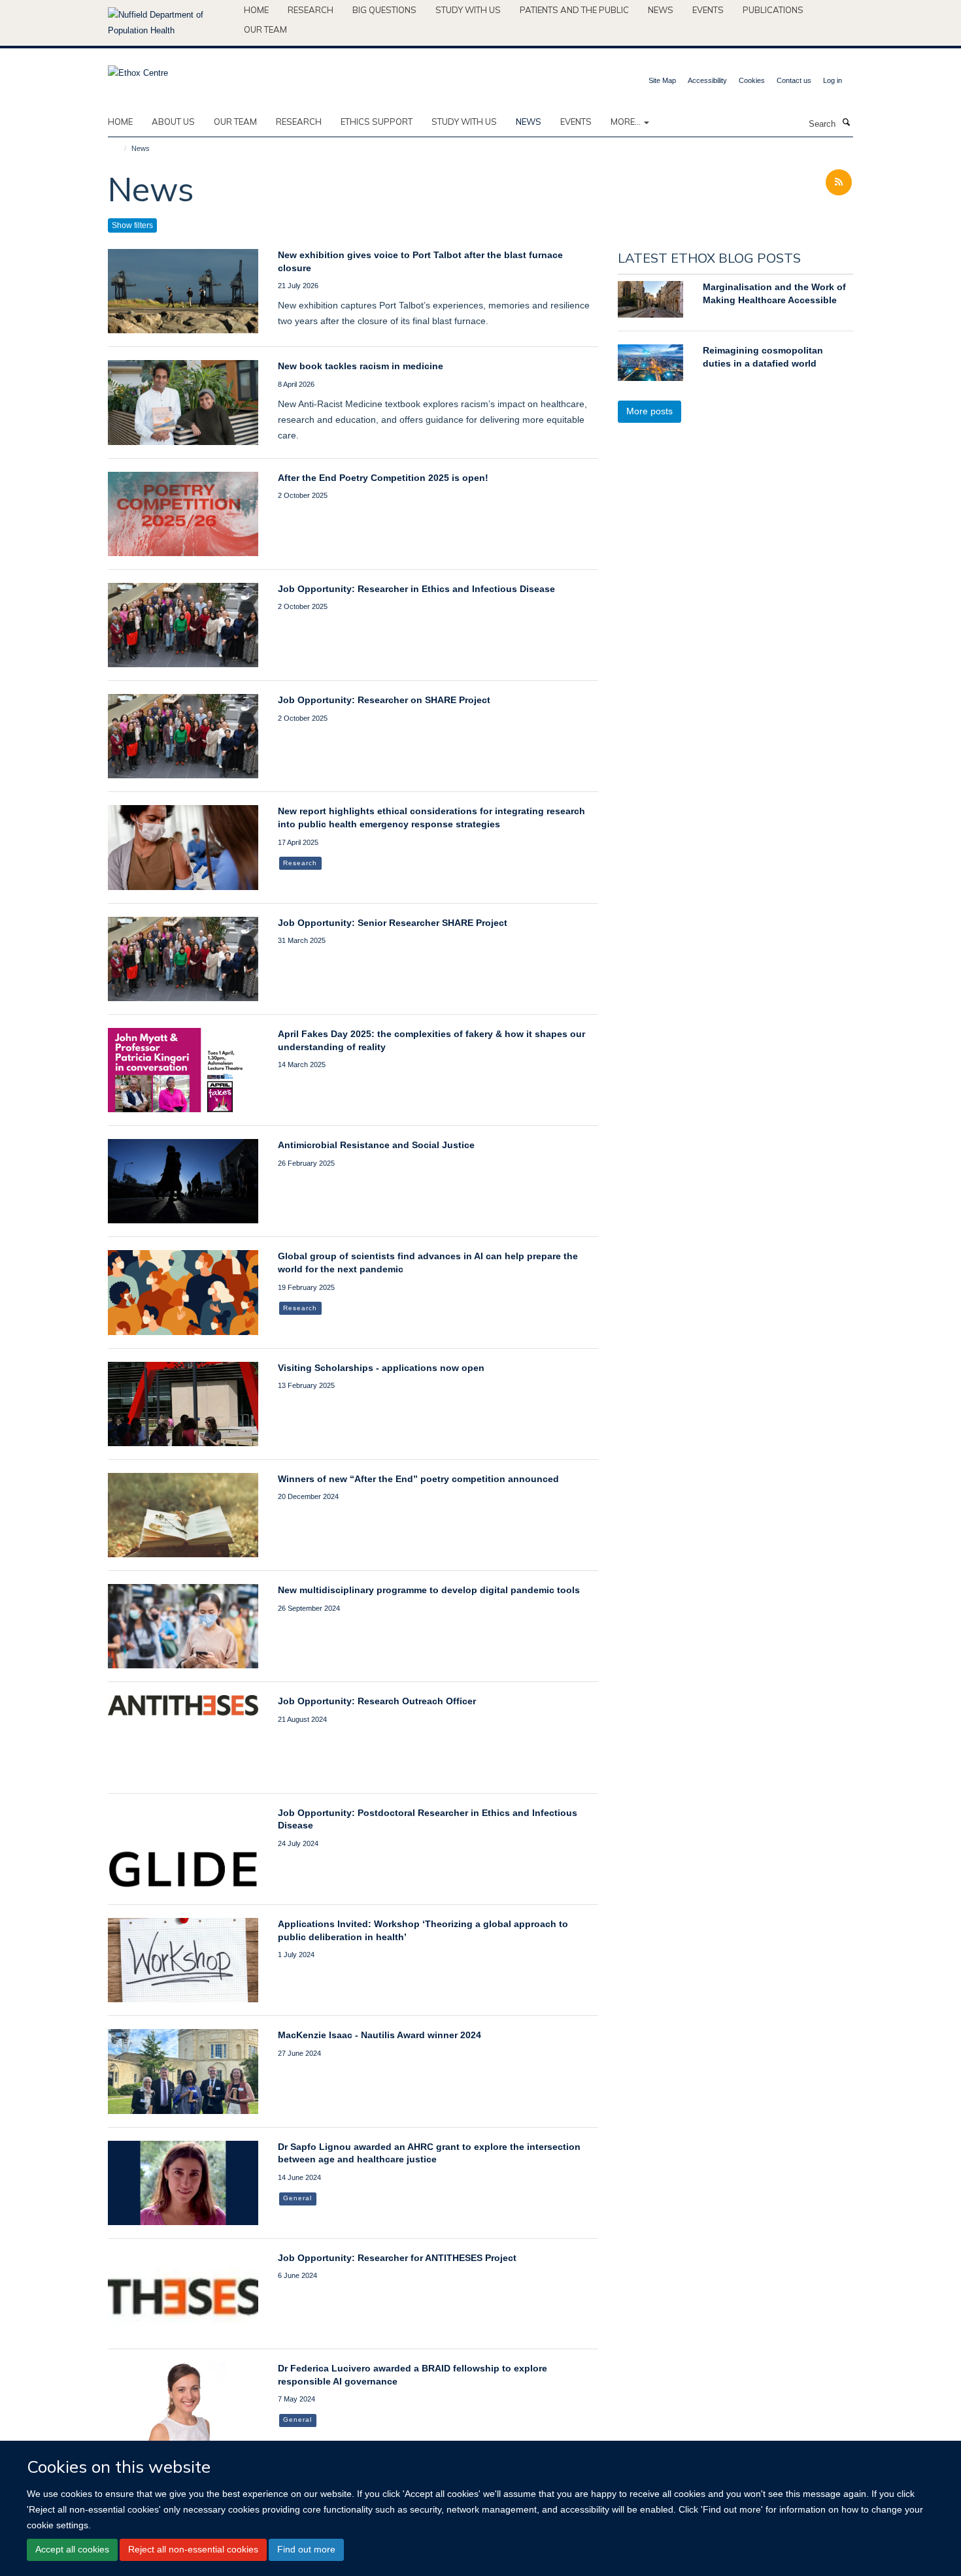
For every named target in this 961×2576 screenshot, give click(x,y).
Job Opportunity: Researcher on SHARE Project (384, 700)
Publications (773, 10)
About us (173, 122)
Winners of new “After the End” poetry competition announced (418, 1479)
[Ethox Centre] (138, 69)
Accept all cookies (72, 2550)
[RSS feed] (839, 183)
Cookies (752, 80)
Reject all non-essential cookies (193, 2550)
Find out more (306, 2550)
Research (311, 10)
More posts (649, 411)
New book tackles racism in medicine (361, 366)
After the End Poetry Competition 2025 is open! (383, 478)
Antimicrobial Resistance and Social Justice (376, 1145)
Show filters (132, 225)
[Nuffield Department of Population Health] (171, 23)
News (661, 10)
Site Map (662, 80)
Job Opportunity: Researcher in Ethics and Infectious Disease (416, 589)
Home (256, 10)
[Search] (846, 123)
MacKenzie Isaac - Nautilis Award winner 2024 (379, 2035)
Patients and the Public (574, 10)
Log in (833, 80)
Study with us (468, 10)
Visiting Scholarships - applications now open (381, 1368)
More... (627, 122)
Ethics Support (377, 122)
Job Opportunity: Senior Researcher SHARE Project (393, 923)
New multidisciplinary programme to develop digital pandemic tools (429, 1590)
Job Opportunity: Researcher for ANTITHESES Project (397, 2258)
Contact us (794, 80)
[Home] (119, 148)
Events (708, 10)
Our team (265, 29)
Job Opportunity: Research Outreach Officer (377, 1701)
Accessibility (707, 80)
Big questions (384, 10)
